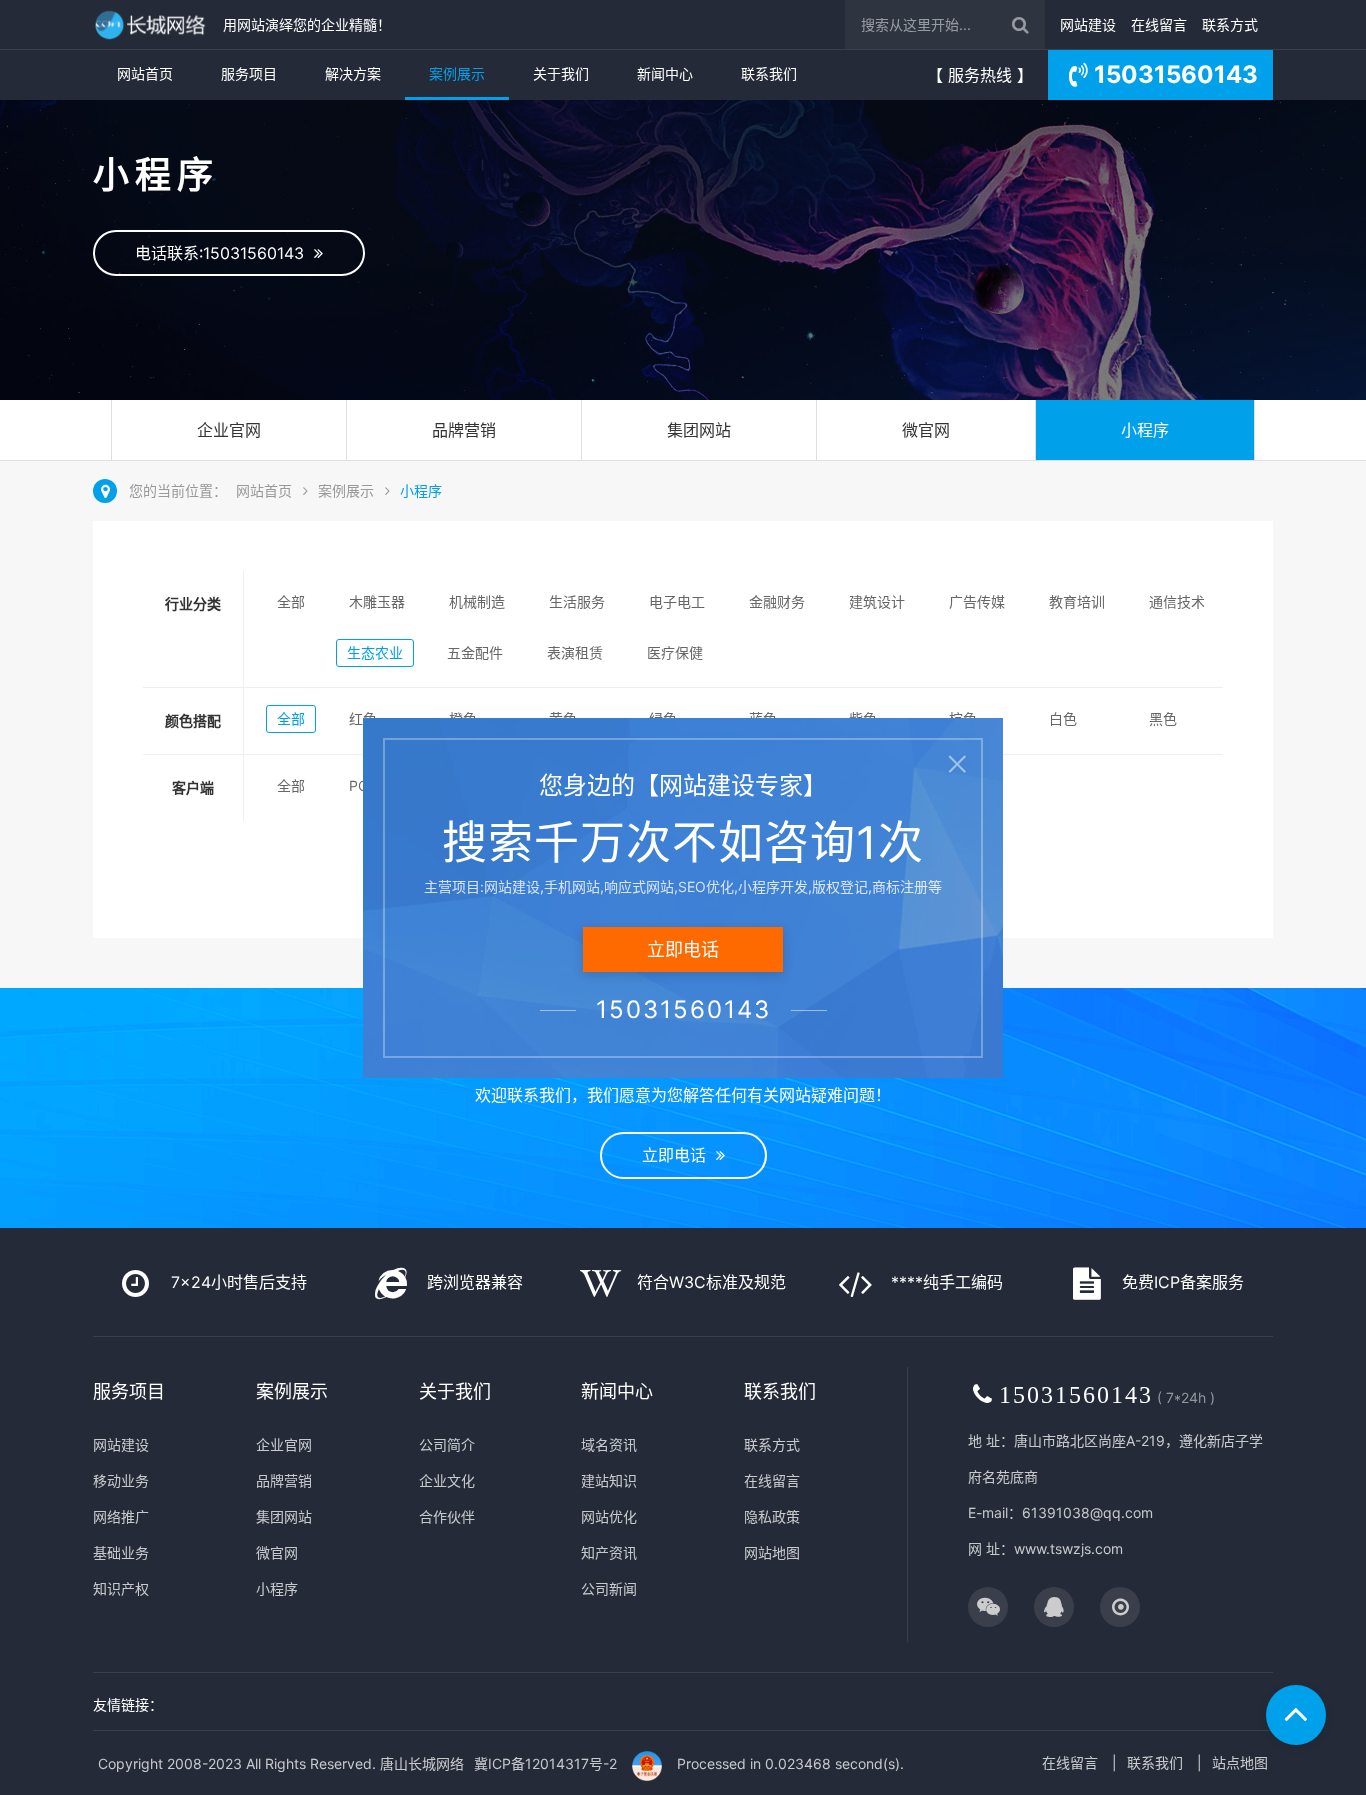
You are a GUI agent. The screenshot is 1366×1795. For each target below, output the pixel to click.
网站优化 (609, 1516)
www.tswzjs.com (1068, 1548)
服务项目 (249, 73)
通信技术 (1177, 601)
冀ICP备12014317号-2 (545, 1763)
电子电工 (677, 601)
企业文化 (447, 1480)
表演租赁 (575, 652)
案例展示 (457, 73)
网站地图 (772, 1552)
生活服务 (577, 601)
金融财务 (777, 601)
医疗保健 (675, 652)
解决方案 (353, 73)
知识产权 (121, 1588)
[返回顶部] (1296, 1715)
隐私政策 (772, 1516)
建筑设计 (877, 601)
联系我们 (769, 73)
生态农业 (375, 652)
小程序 (1145, 430)
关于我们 (561, 73)
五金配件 (475, 652)
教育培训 (1077, 601)
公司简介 (447, 1444)
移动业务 (121, 1480)
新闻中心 (665, 73)
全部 (291, 601)
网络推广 (121, 1516)
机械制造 (477, 601)
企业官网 (229, 430)
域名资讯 (609, 1444)
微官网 (926, 430)
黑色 (1163, 718)
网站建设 (1088, 24)
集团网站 (699, 430)
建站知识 (609, 1480)
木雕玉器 (377, 601)
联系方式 (1230, 24)
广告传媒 (977, 601)
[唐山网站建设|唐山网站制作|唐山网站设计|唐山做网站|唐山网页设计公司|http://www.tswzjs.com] (153, 24)
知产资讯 (609, 1552)
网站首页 (145, 73)
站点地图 (1240, 1762)
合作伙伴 (447, 1516)
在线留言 (1159, 24)
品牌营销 (464, 430)
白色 (1063, 718)
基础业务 (121, 1552)
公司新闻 (609, 1588)
